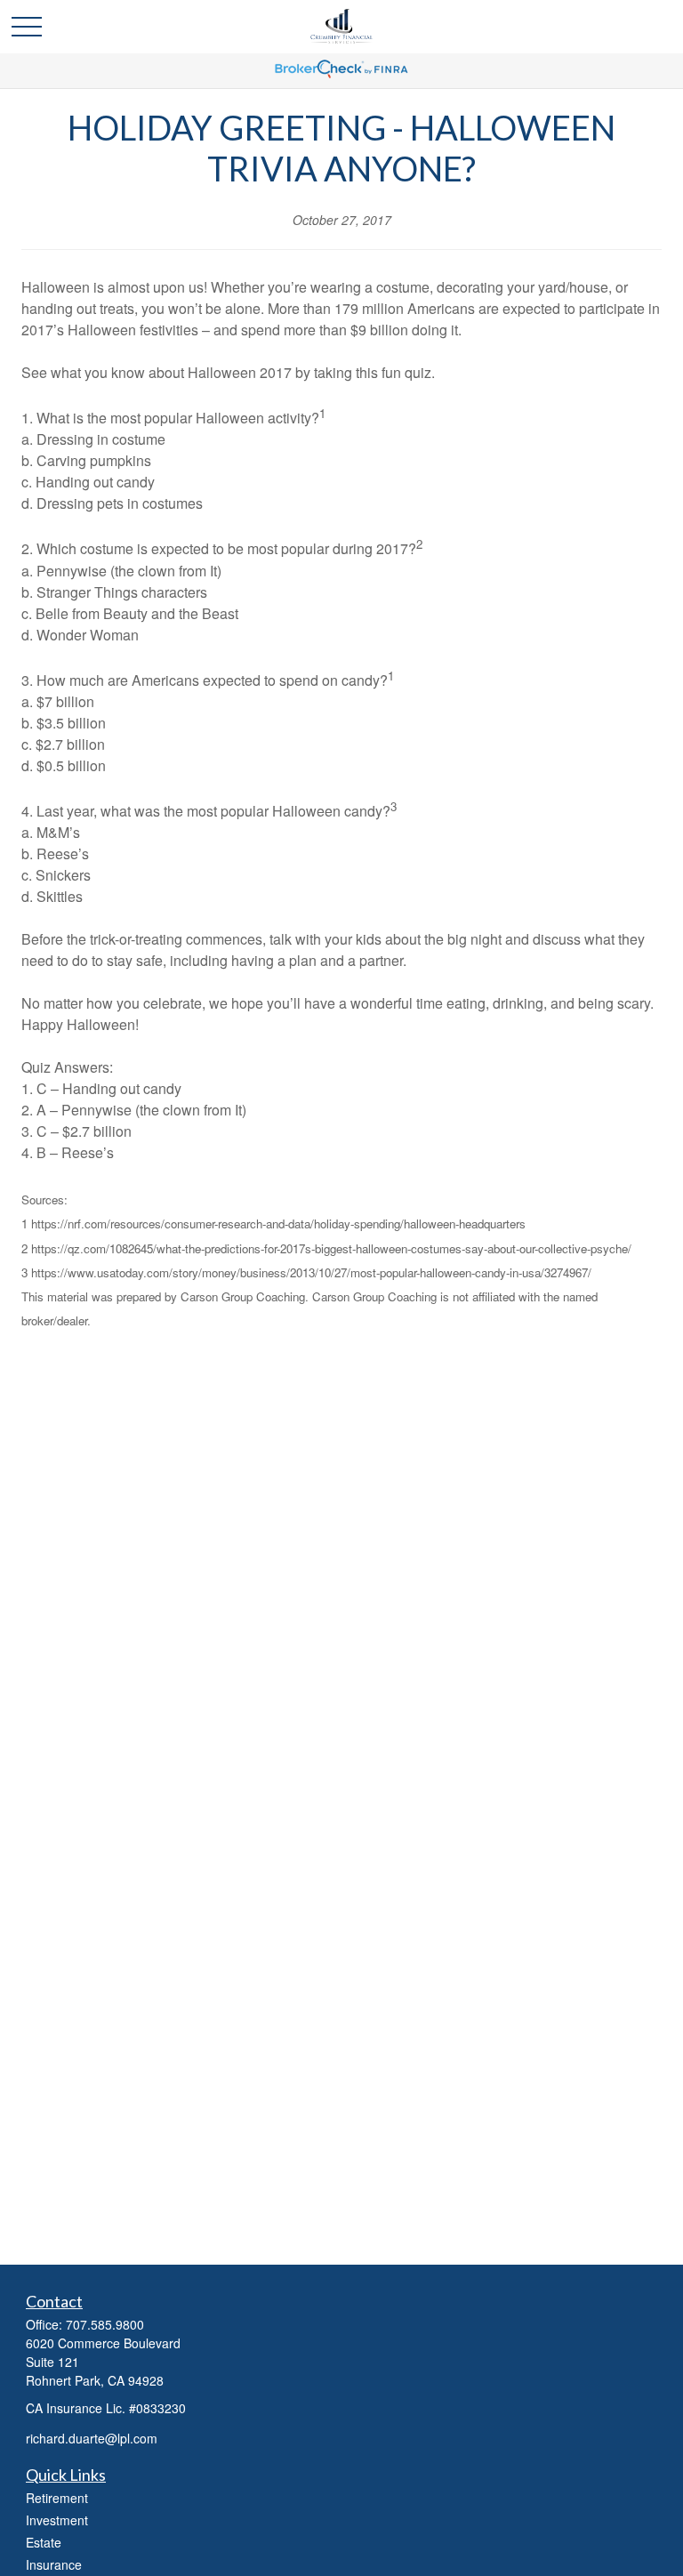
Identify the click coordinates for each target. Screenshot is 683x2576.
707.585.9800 (105, 2324)
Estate (44, 2542)
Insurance (54, 2564)
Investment (57, 2520)
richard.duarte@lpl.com (92, 2438)
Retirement (57, 2498)
